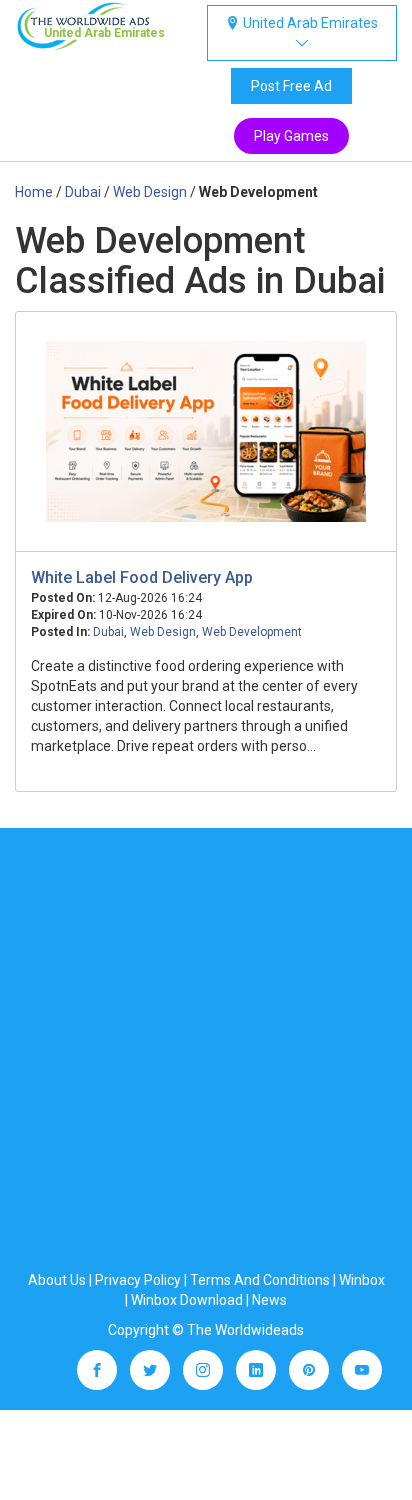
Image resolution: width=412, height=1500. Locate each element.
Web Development (252, 632)
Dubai (108, 632)
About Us (57, 1280)
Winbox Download (187, 1300)
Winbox (362, 1280)
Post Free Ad (291, 86)
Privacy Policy (138, 1280)
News (269, 1300)
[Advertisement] (206, 1054)
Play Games (291, 136)
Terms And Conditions (260, 1280)
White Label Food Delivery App (142, 577)
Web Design (163, 632)
